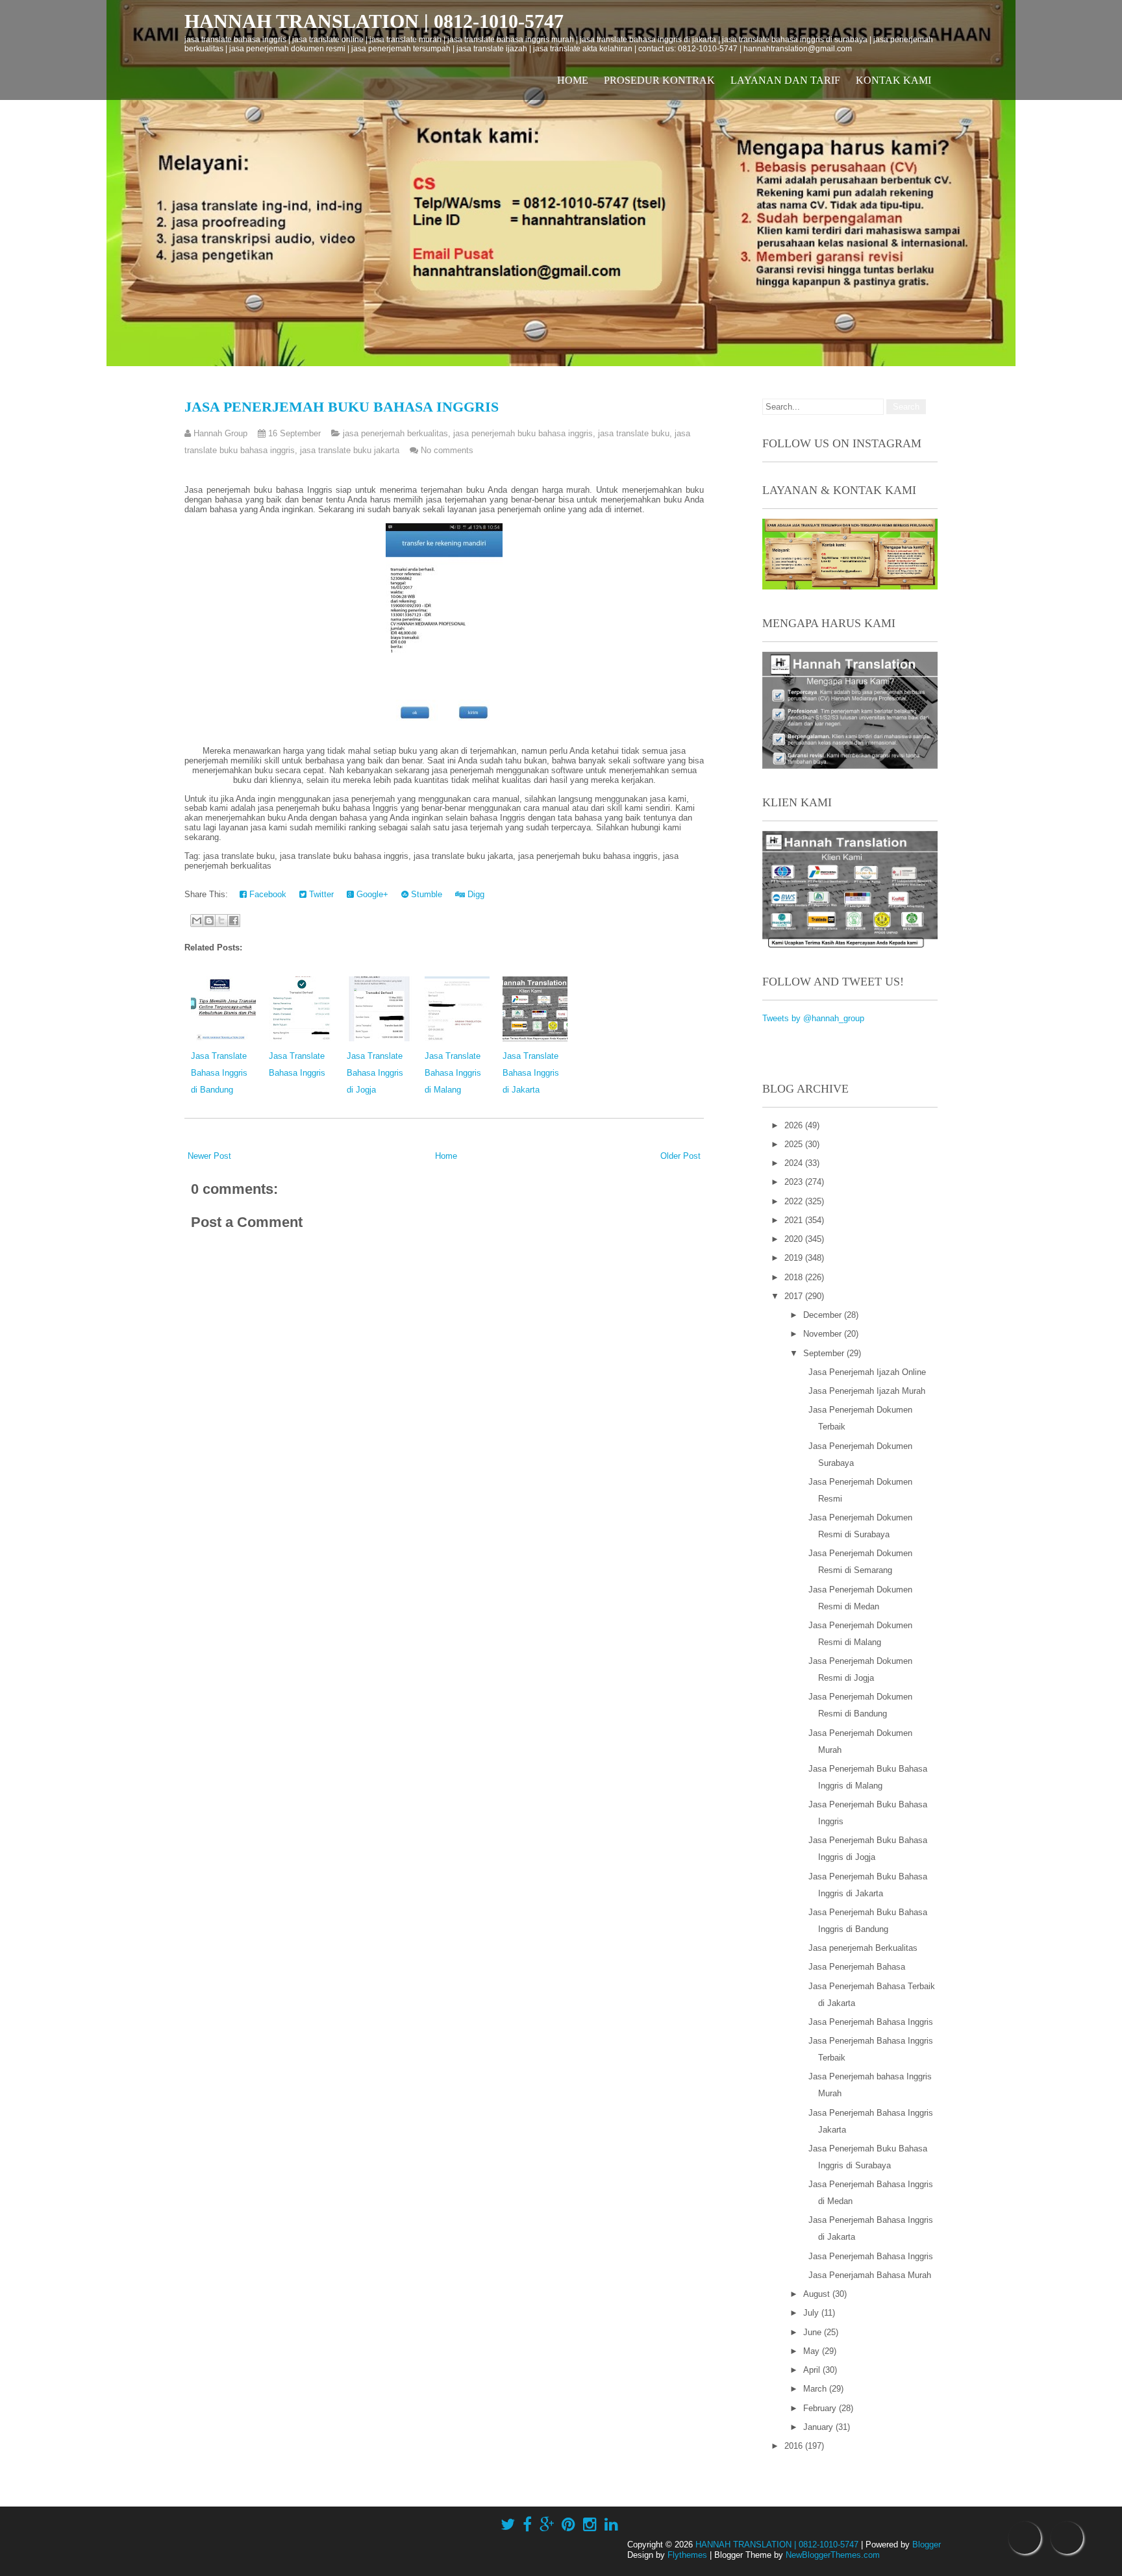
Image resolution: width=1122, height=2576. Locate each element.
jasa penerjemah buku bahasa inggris (523, 433)
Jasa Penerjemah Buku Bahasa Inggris (342, 407)
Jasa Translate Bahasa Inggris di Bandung (219, 1073)
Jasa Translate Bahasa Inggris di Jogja (375, 1073)
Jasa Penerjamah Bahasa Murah (870, 2275)
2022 (795, 1201)
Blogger (927, 2545)
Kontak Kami (893, 80)
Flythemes (687, 2555)
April (813, 2370)
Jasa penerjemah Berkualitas (863, 1948)
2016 (795, 2446)
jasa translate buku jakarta (350, 450)
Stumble (425, 894)
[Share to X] (221, 921)
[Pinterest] (568, 2525)
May (813, 2351)
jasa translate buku (634, 433)
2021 (795, 1220)
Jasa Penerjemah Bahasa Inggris (871, 2022)
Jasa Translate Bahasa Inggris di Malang (453, 1073)
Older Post (680, 1156)
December (824, 1315)
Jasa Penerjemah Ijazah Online (867, 1372)
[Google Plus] (547, 2525)
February (821, 2408)
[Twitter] (508, 2525)
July (812, 2313)
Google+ (371, 894)
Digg (475, 894)
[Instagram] (590, 2525)
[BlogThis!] (209, 921)
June (814, 2332)
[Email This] (197, 921)
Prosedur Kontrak (659, 80)
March (816, 2389)
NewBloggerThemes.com (833, 2555)
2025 (795, 1144)
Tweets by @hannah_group (813, 1018)
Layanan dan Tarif (785, 80)
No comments (447, 450)
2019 (795, 1258)
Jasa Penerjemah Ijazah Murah (867, 1391)
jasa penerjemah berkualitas (395, 433)
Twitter (320, 894)
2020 (795, 1239)
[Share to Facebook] (234, 921)
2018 (795, 1277)
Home (573, 80)
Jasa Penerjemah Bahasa (857, 1967)
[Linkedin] (611, 2525)
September (825, 1353)
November (824, 1334)
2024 (795, 1163)
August (818, 2294)
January (819, 2427)
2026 (795, 1125)
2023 (795, 1182)
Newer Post (209, 1156)
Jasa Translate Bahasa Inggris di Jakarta (531, 1073)
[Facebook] (527, 2525)
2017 (795, 1296)
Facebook (267, 894)
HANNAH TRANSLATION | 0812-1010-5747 (374, 21)
